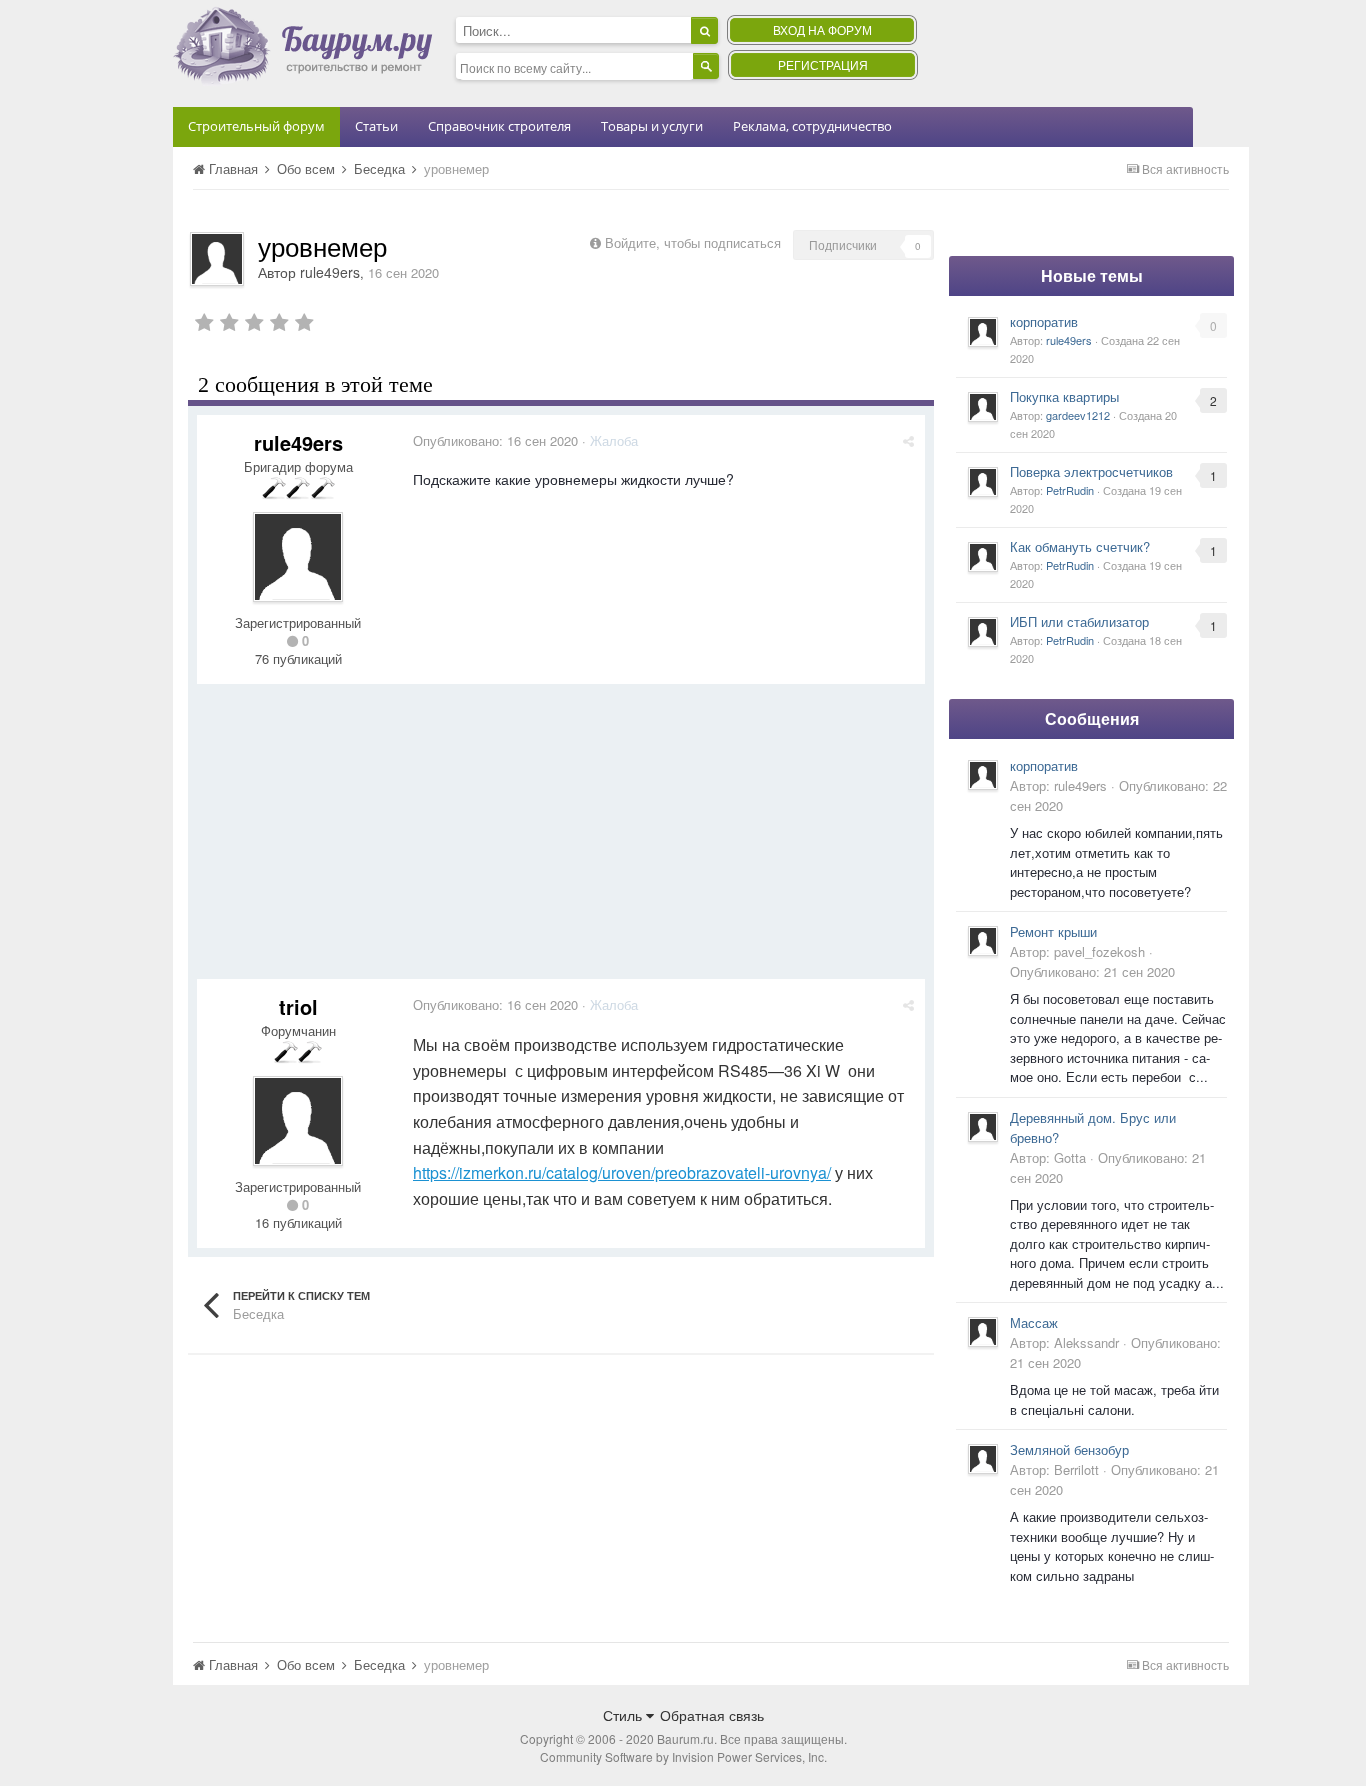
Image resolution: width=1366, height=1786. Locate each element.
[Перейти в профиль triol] (298, 1121)
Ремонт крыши (1053, 931)
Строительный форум (256, 126)
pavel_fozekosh (1099, 951)
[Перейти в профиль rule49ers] (217, 259)
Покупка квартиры (1064, 396)
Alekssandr (1086, 1342)
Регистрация (823, 64)
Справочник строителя (499, 126)
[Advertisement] (561, 839)
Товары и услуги (652, 126)
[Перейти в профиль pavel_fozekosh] (983, 941)
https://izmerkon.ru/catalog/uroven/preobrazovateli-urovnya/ (622, 1172)
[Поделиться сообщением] (908, 440)
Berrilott (1076, 1469)
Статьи (376, 126)
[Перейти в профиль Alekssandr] (983, 1332)
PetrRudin (1070, 490)
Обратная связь (712, 1715)
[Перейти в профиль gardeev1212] (983, 407)
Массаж (1034, 1322)
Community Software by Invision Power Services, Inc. (683, 1756)
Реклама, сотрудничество (812, 126)
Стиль (624, 1715)
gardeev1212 (1078, 415)
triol (298, 1006)
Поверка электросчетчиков (1091, 471)
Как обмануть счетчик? (1080, 546)
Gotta (1070, 1157)
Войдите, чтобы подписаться (693, 242)
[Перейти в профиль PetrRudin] (983, 482)
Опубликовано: (495, 440)
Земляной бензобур (1069, 1449)
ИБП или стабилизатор (1079, 621)
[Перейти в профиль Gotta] (983, 1127)
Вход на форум (822, 29)
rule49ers (330, 272)
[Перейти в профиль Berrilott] (983, 1459)
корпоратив (1044, 321)
